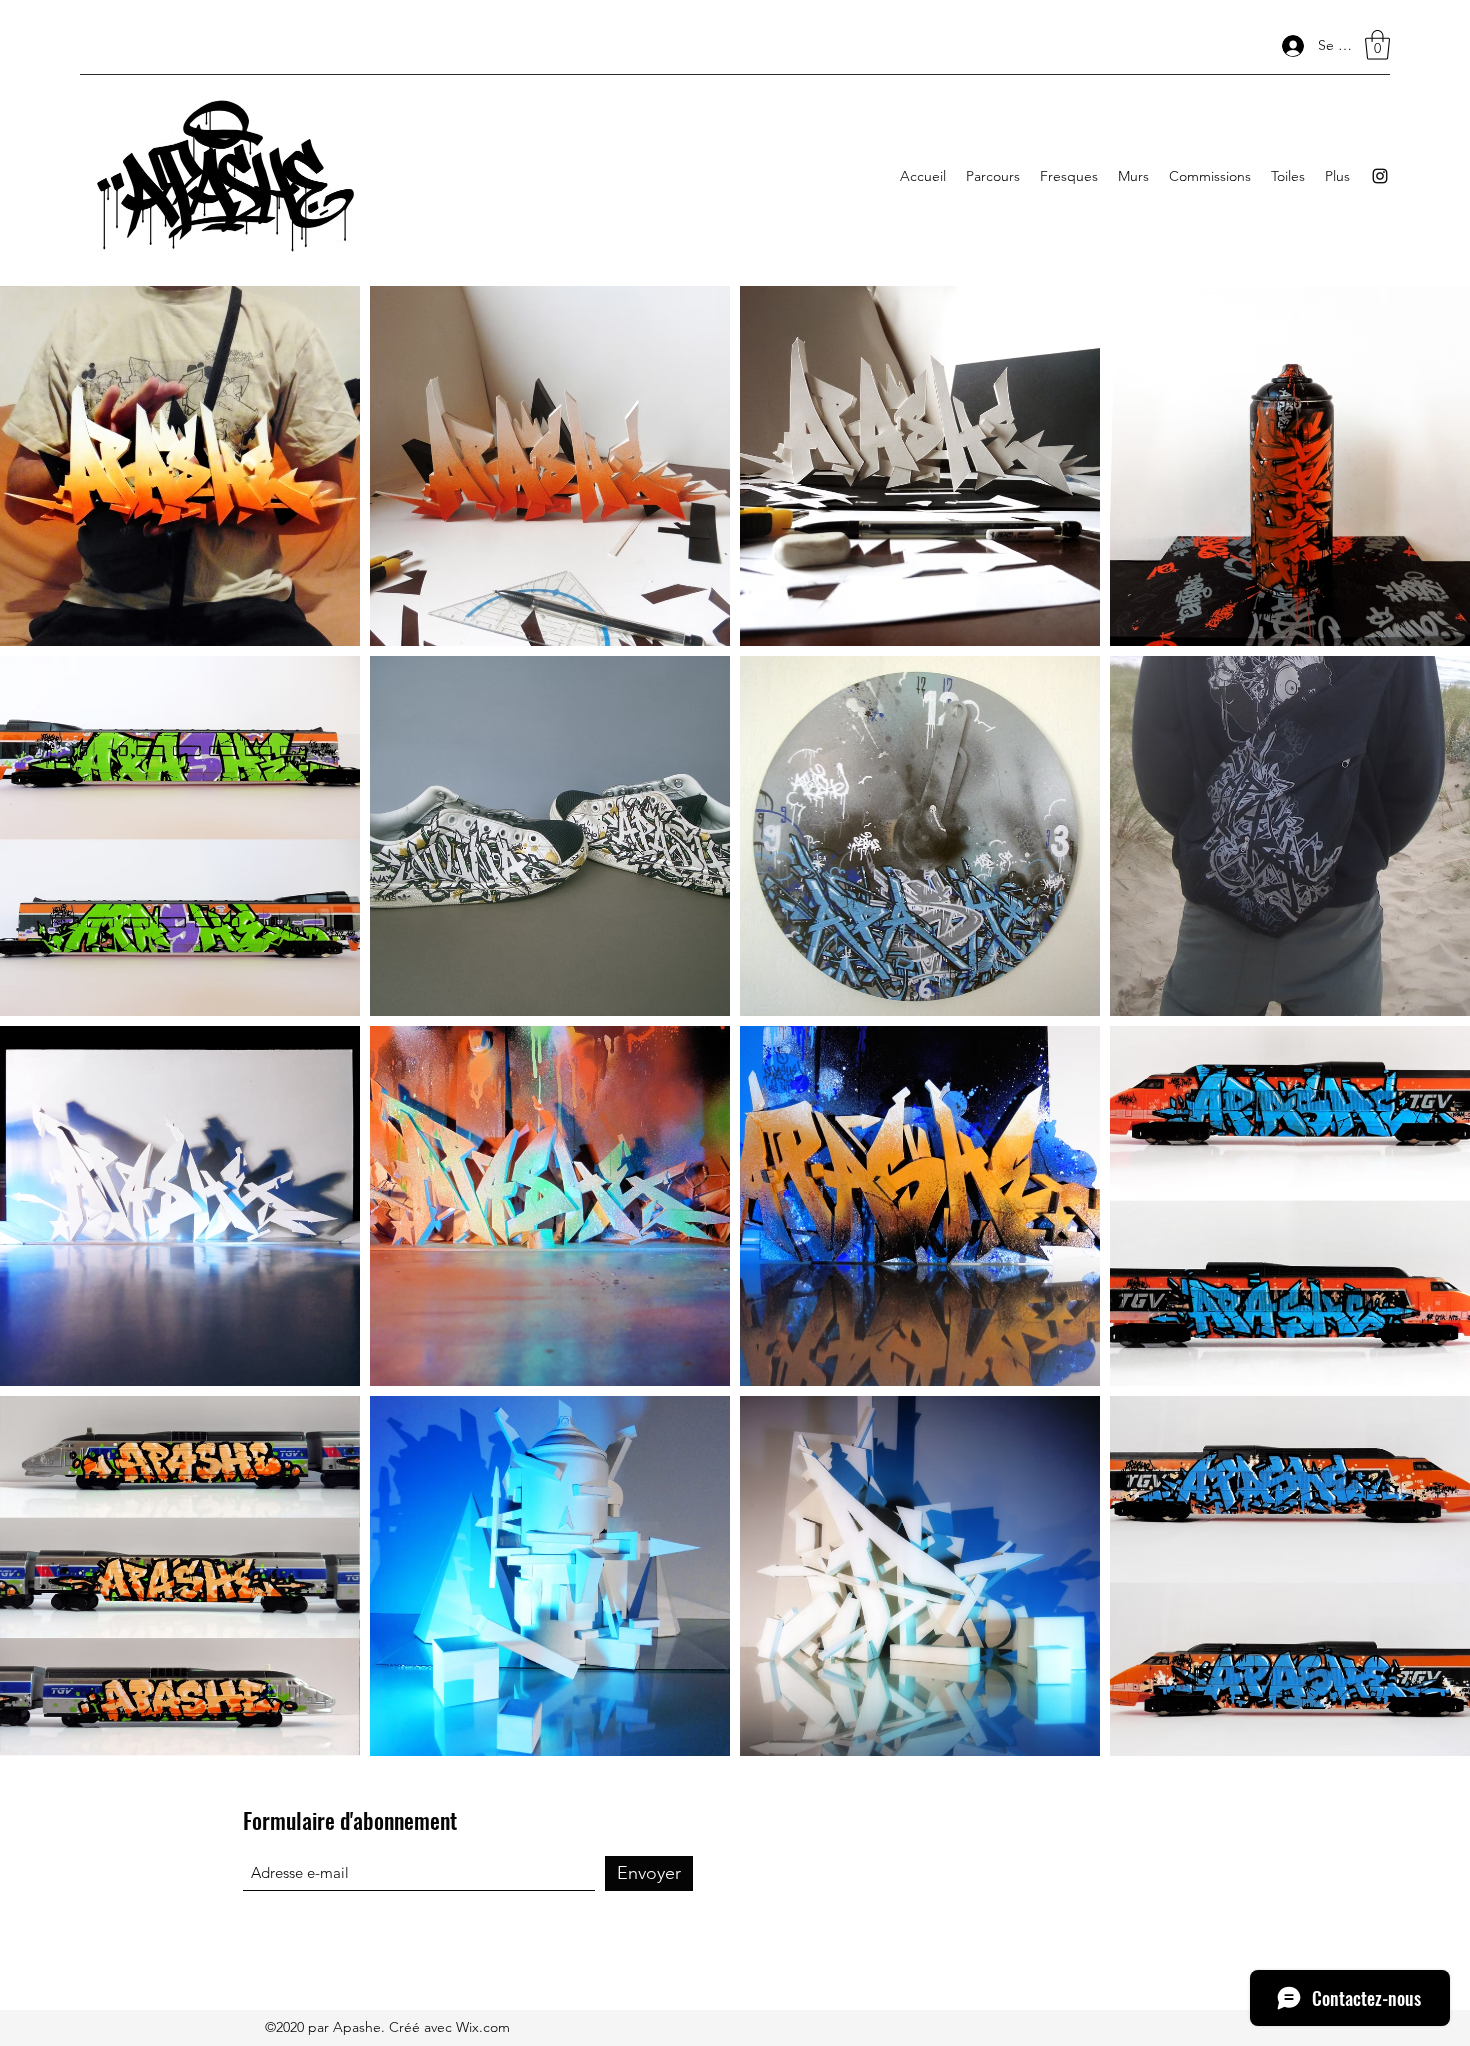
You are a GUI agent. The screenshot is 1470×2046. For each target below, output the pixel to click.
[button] (1377, 45)
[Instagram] (1380, 176)
